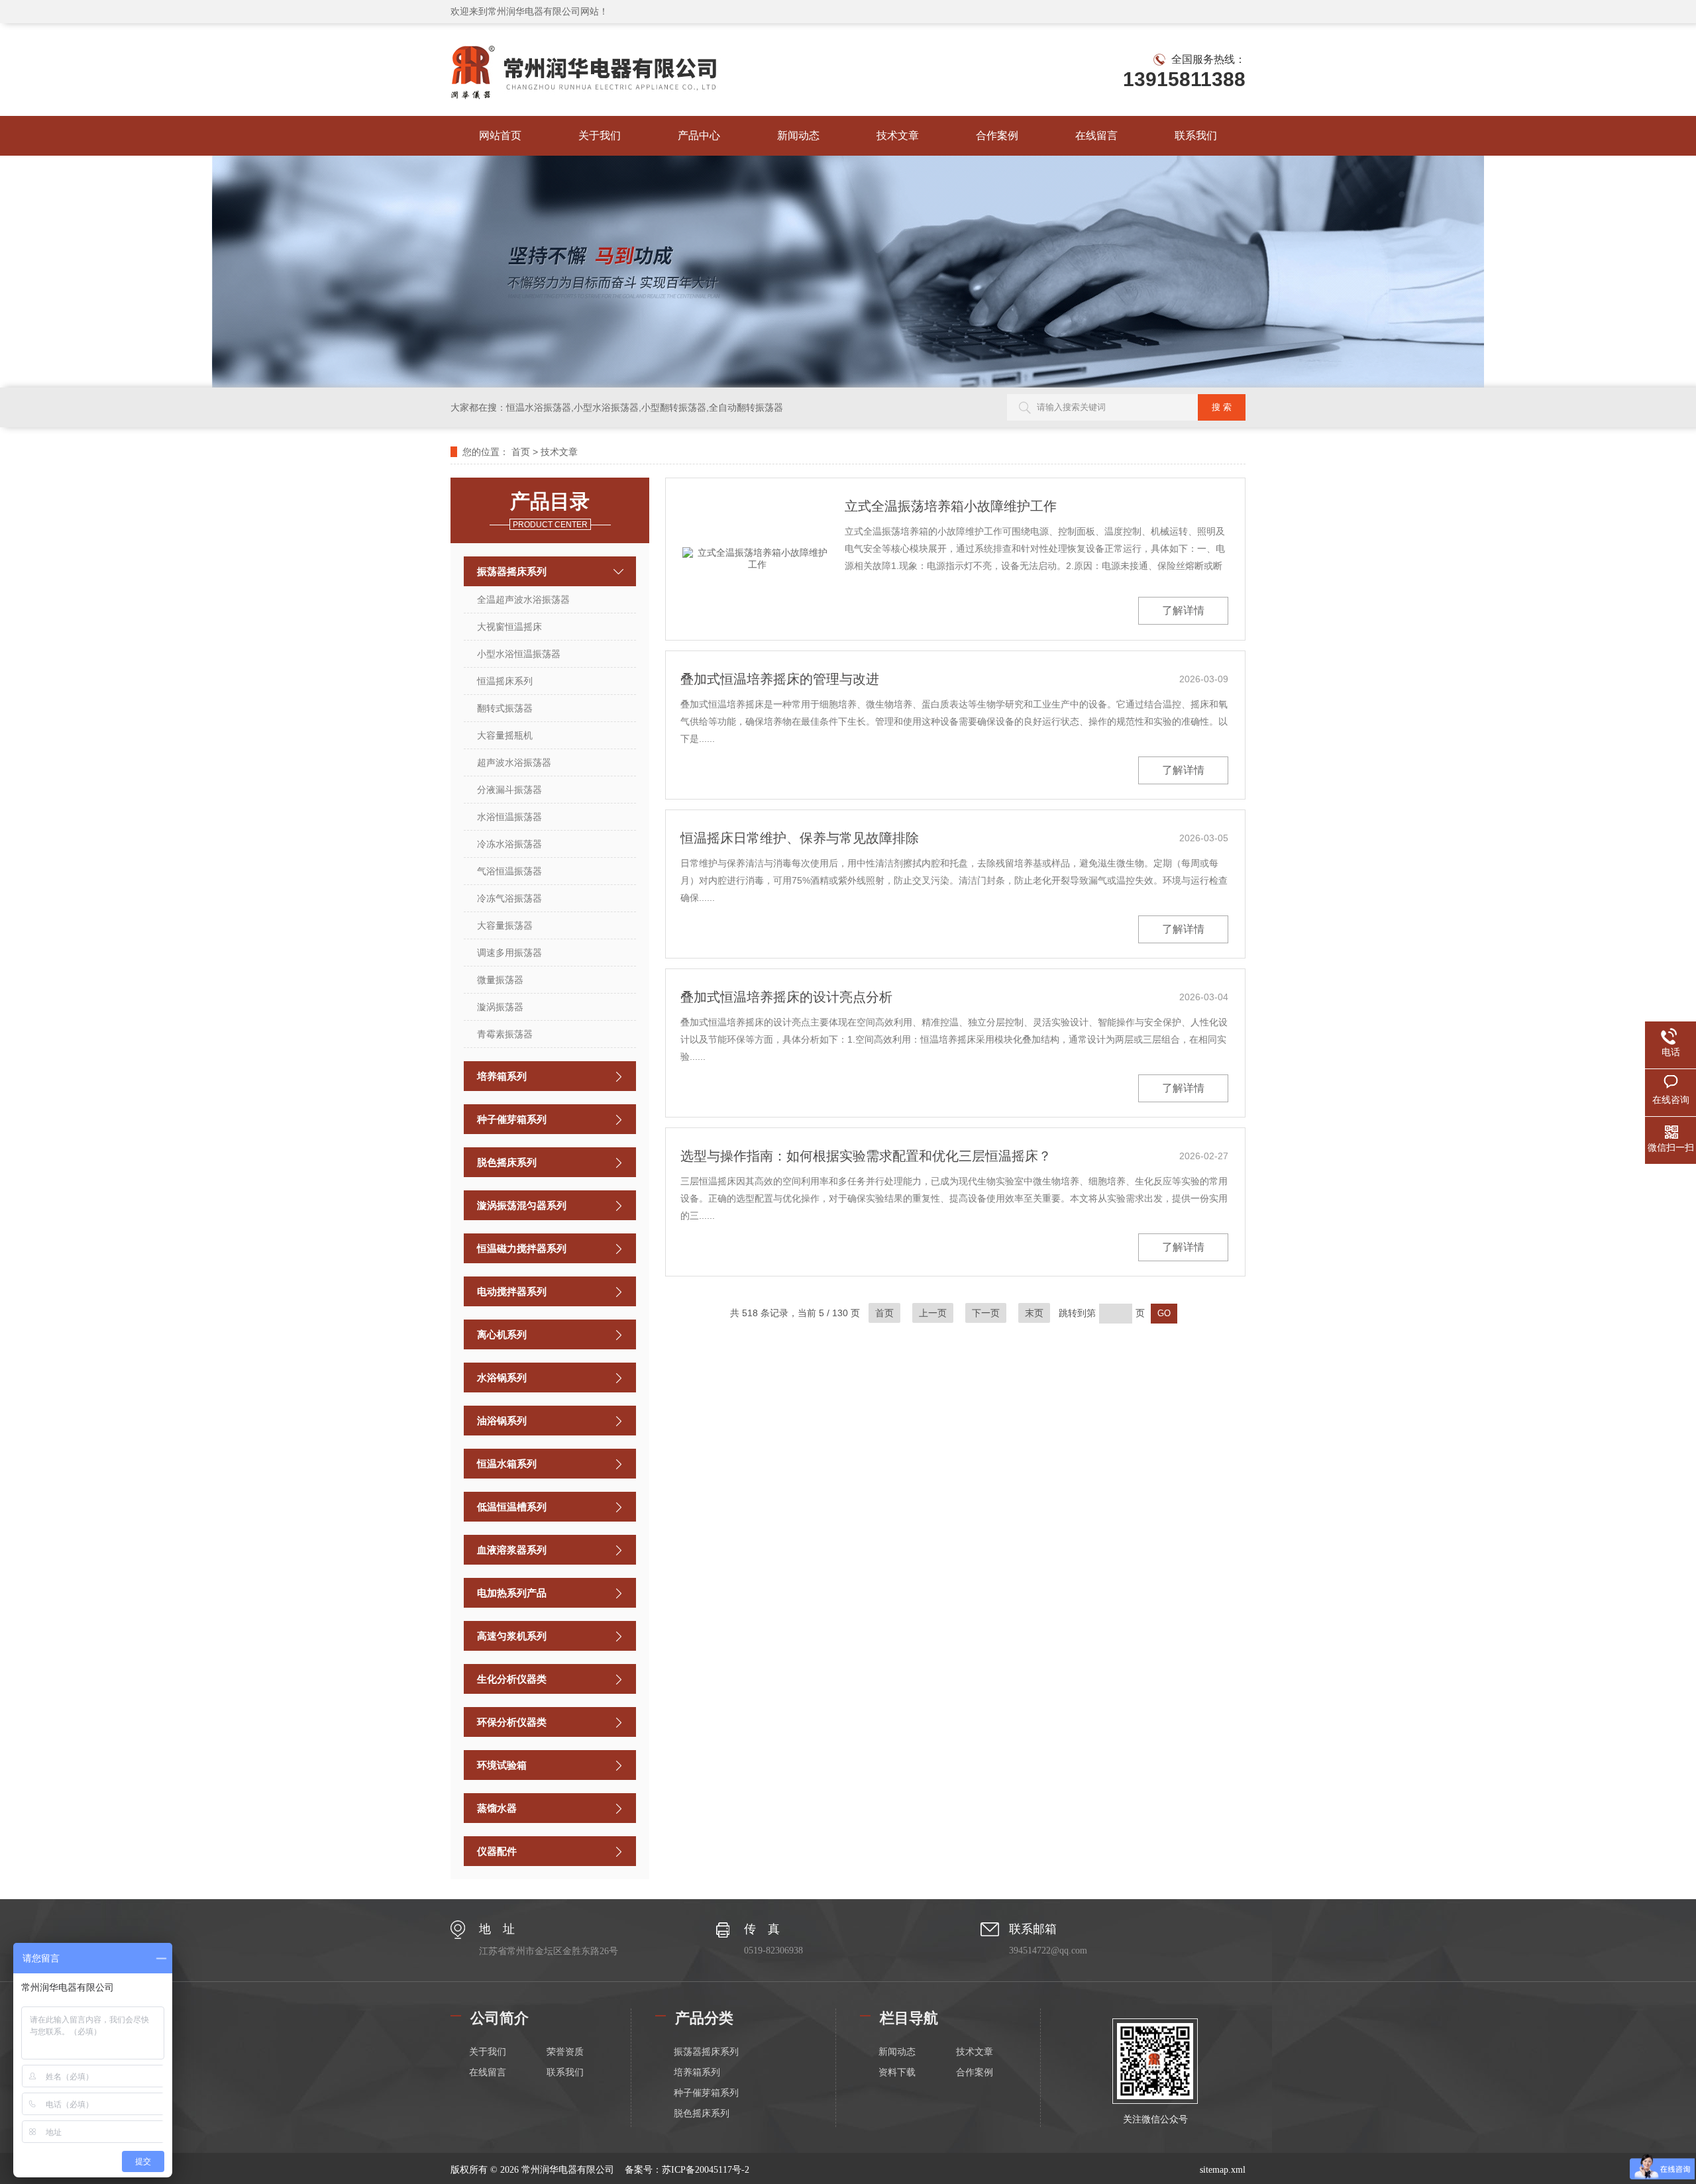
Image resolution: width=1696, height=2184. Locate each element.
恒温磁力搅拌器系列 (522, 1248)
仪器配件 (497, 1851)
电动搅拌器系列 (512, 1291)
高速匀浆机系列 (512, 1636)
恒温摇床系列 (505, 681)
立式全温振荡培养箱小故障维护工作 (951, 506)
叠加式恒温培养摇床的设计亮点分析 (786, 997)
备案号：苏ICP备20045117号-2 (687, 2170)
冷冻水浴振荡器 (509, 844)
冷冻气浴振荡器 (509, 898)
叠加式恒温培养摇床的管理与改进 (780, 679)
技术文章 (898, 135)
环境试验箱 (502, 1765)
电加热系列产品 (512, 1593)
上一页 (933, 1313)
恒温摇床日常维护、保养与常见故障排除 (800, 838)
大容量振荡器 (505, 925)
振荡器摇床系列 (512, 571)
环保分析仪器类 (512, 1722)
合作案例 (997, 135)
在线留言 (1096, 135)
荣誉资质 (565, 2052)
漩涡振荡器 (500, 1007)
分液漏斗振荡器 (509, 790)
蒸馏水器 (497, 1808)
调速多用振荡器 (509, 953)
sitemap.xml (1223, 2170)
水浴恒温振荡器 (509, 817)
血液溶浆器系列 (512, 1550)
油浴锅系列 (502, 1421)
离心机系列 (502, 1334)
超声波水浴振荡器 (514, 762)
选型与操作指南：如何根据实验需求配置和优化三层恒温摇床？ (866, 1156)
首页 (521, 452)
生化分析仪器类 (512, 1679)
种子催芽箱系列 (512, 1119)
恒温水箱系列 (507, 1464)
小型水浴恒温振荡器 (519, 654)
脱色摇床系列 (507, 1162)
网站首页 (500, 135)
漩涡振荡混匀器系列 (522, 1205)
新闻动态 (798, 135)
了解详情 (1183, 610)
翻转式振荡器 (505, 708)
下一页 (986, 1313)
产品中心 (699, 135)
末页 (1034, 1313)
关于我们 (600, 135)
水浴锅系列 (502, 1378)
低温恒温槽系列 (512, 1507)
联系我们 (1196, 135)
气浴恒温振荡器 (509, 871)
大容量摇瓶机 (505, 735)
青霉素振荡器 (505, 1034)
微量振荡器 (500, 980)
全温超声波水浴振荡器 (523, 599)
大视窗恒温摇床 (509, 627)
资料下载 (897, 2072)
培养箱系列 (502, 1076)
